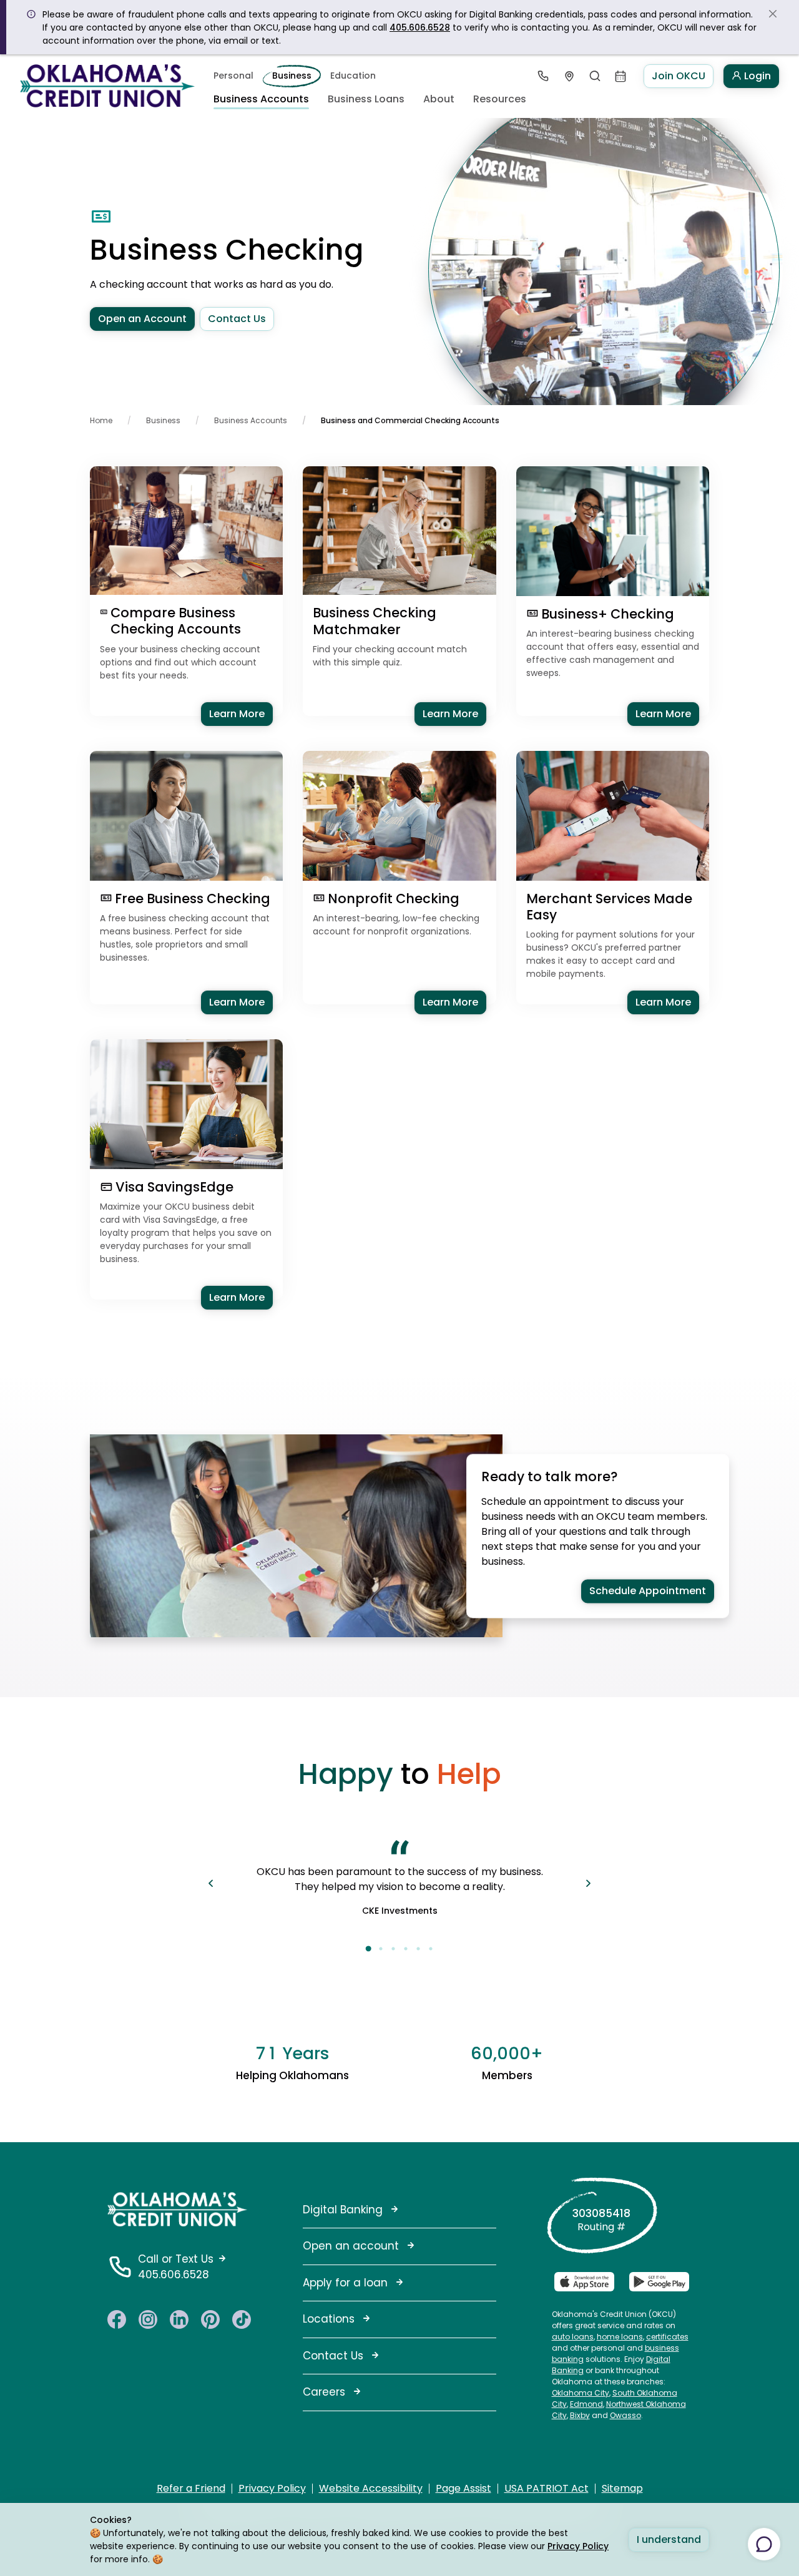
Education (353, 76)
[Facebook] (117, 2318)
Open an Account (142, 319)
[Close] (773, 14)
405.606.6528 (420, 27)
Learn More (241, 713)
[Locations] (569, 76)
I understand (669, 2539)
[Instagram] (148, 2318)
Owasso (625, 2415)
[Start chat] (764, 2544)
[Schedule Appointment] (621, 76)
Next (588, 1883)
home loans (620, 2337)
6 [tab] (431, 1949)
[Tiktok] (242, 2318)
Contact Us (237, 319)
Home (101, 420)
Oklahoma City (581, 2393)
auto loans (573, 2337)
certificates (667, 2337)
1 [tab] (368, 1949)
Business (292, 76)
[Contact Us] (543, 76)
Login (756, 76)
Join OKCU (679, 76)
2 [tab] (381, 1949)
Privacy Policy (578, 2546)
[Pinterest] (210, 2318)
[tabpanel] (399, 1883)
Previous (211, 1883)
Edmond (586, 2404)
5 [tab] (418, 1949)
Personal (233, 76)
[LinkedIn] (179, 2318)
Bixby (580, 2415)
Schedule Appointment (648, 1591)
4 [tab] (406, 1949)
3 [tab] (393, 1949)
